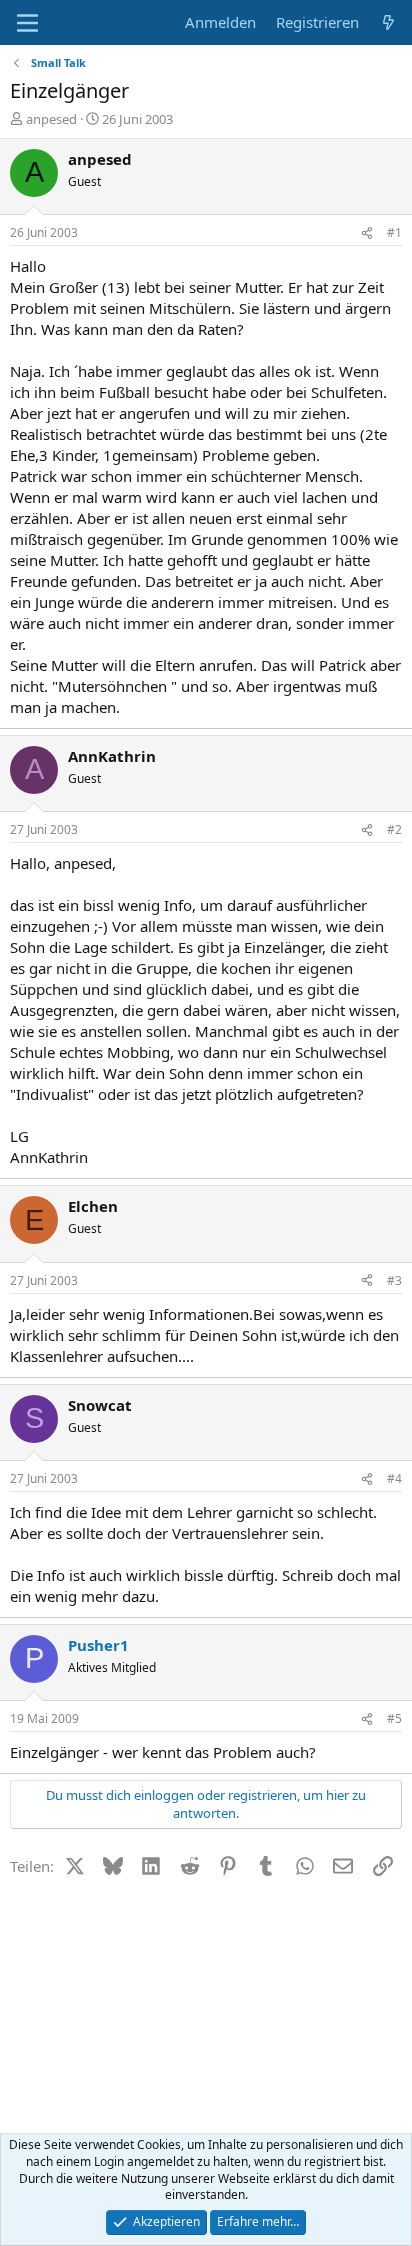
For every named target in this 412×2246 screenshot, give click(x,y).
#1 (394, 232)
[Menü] (27, 23)
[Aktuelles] (388, 22)
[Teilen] (367, 233)
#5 (394, 1718)
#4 (394, 1478)
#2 (394, 829)
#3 (394, 1280)
